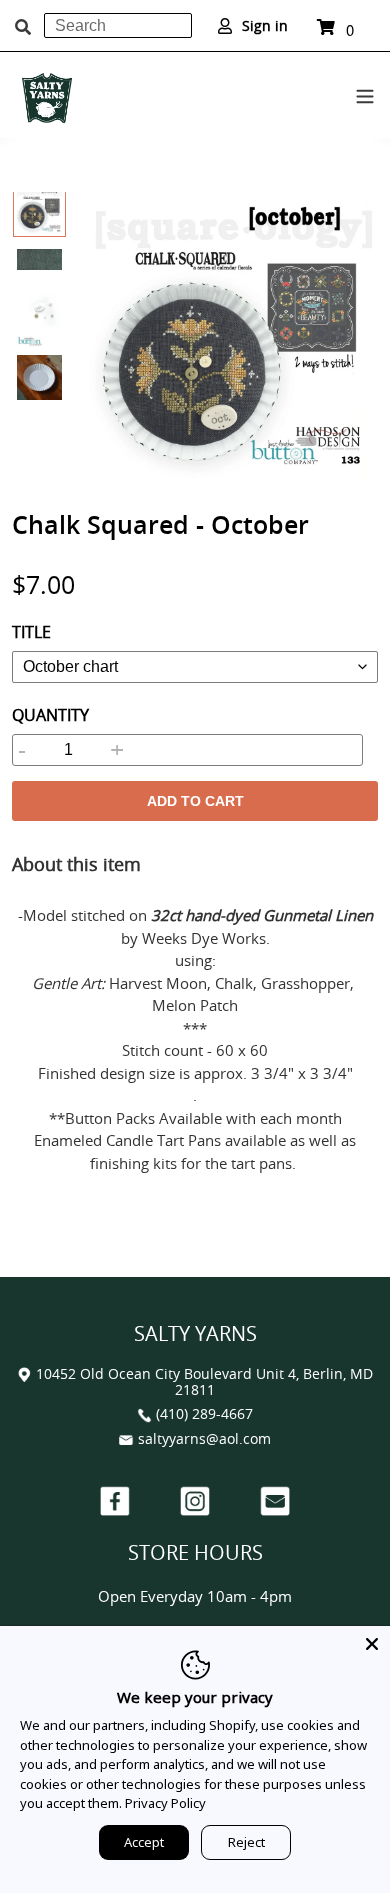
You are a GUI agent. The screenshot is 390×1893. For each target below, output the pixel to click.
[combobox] (118, 25)
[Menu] (365, 93)
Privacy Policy (165, 1803)
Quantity (50, 715)
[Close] (372, 1644)
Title (31, 632)
